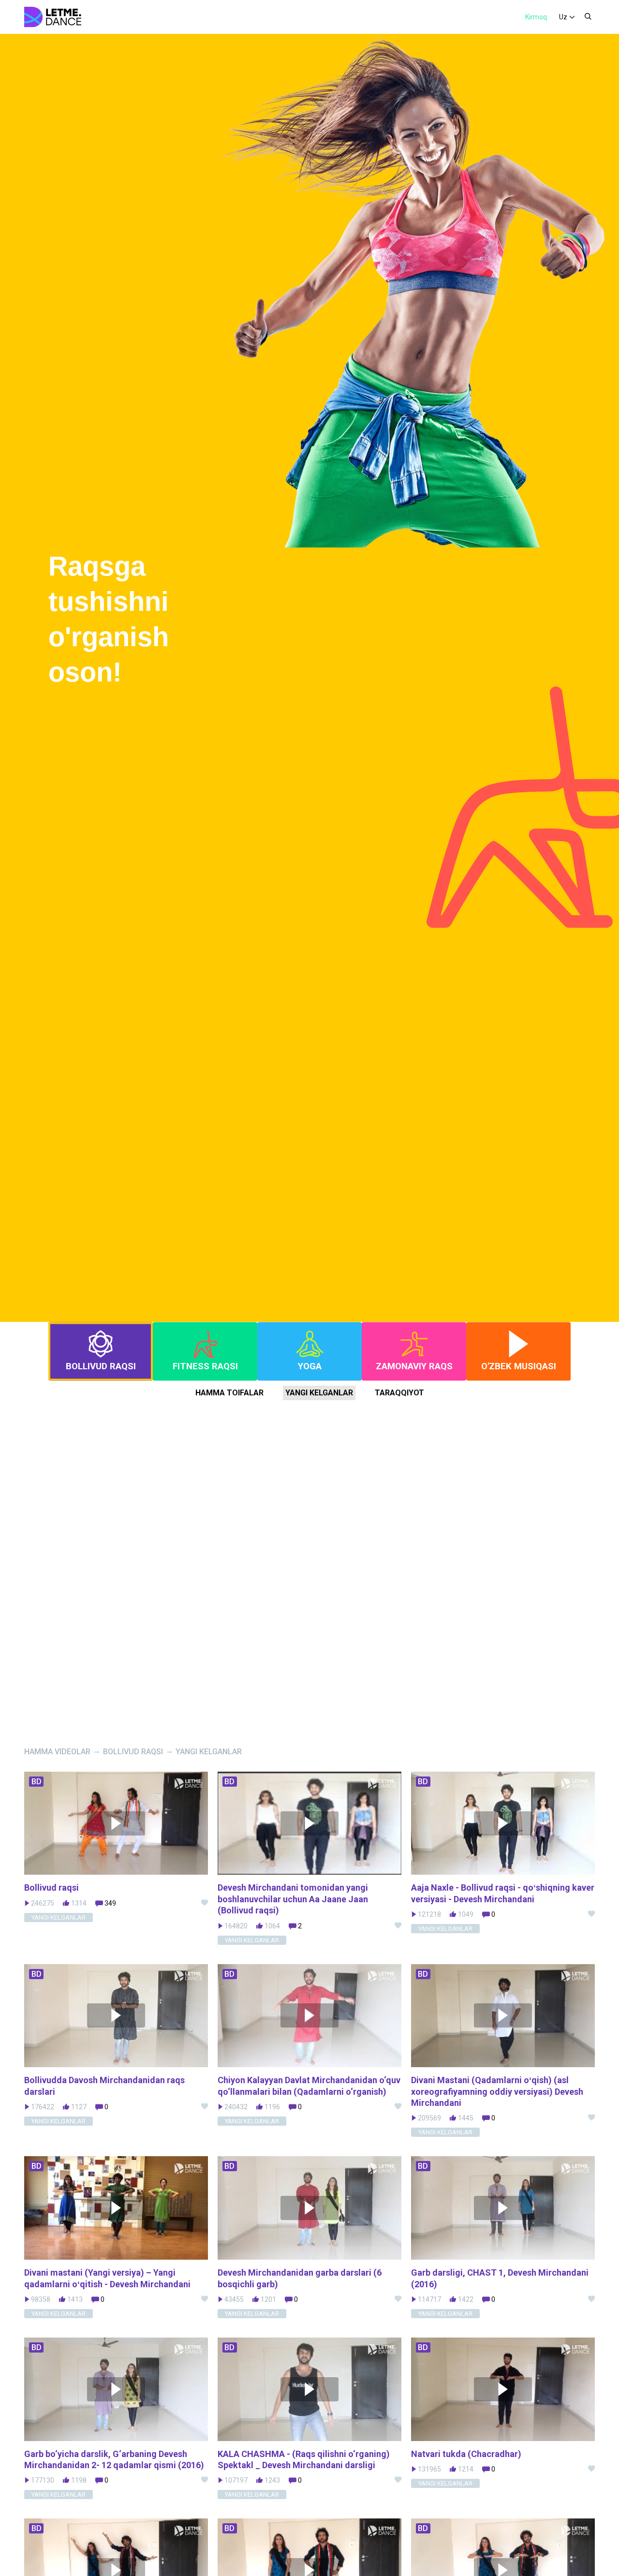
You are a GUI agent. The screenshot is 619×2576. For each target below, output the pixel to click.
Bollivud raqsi (133, 1752)
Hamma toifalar (229, 1393)
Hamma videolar (57, 1752)
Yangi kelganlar (319, 1393)
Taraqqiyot (399, 1393)
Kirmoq (536, 17)
